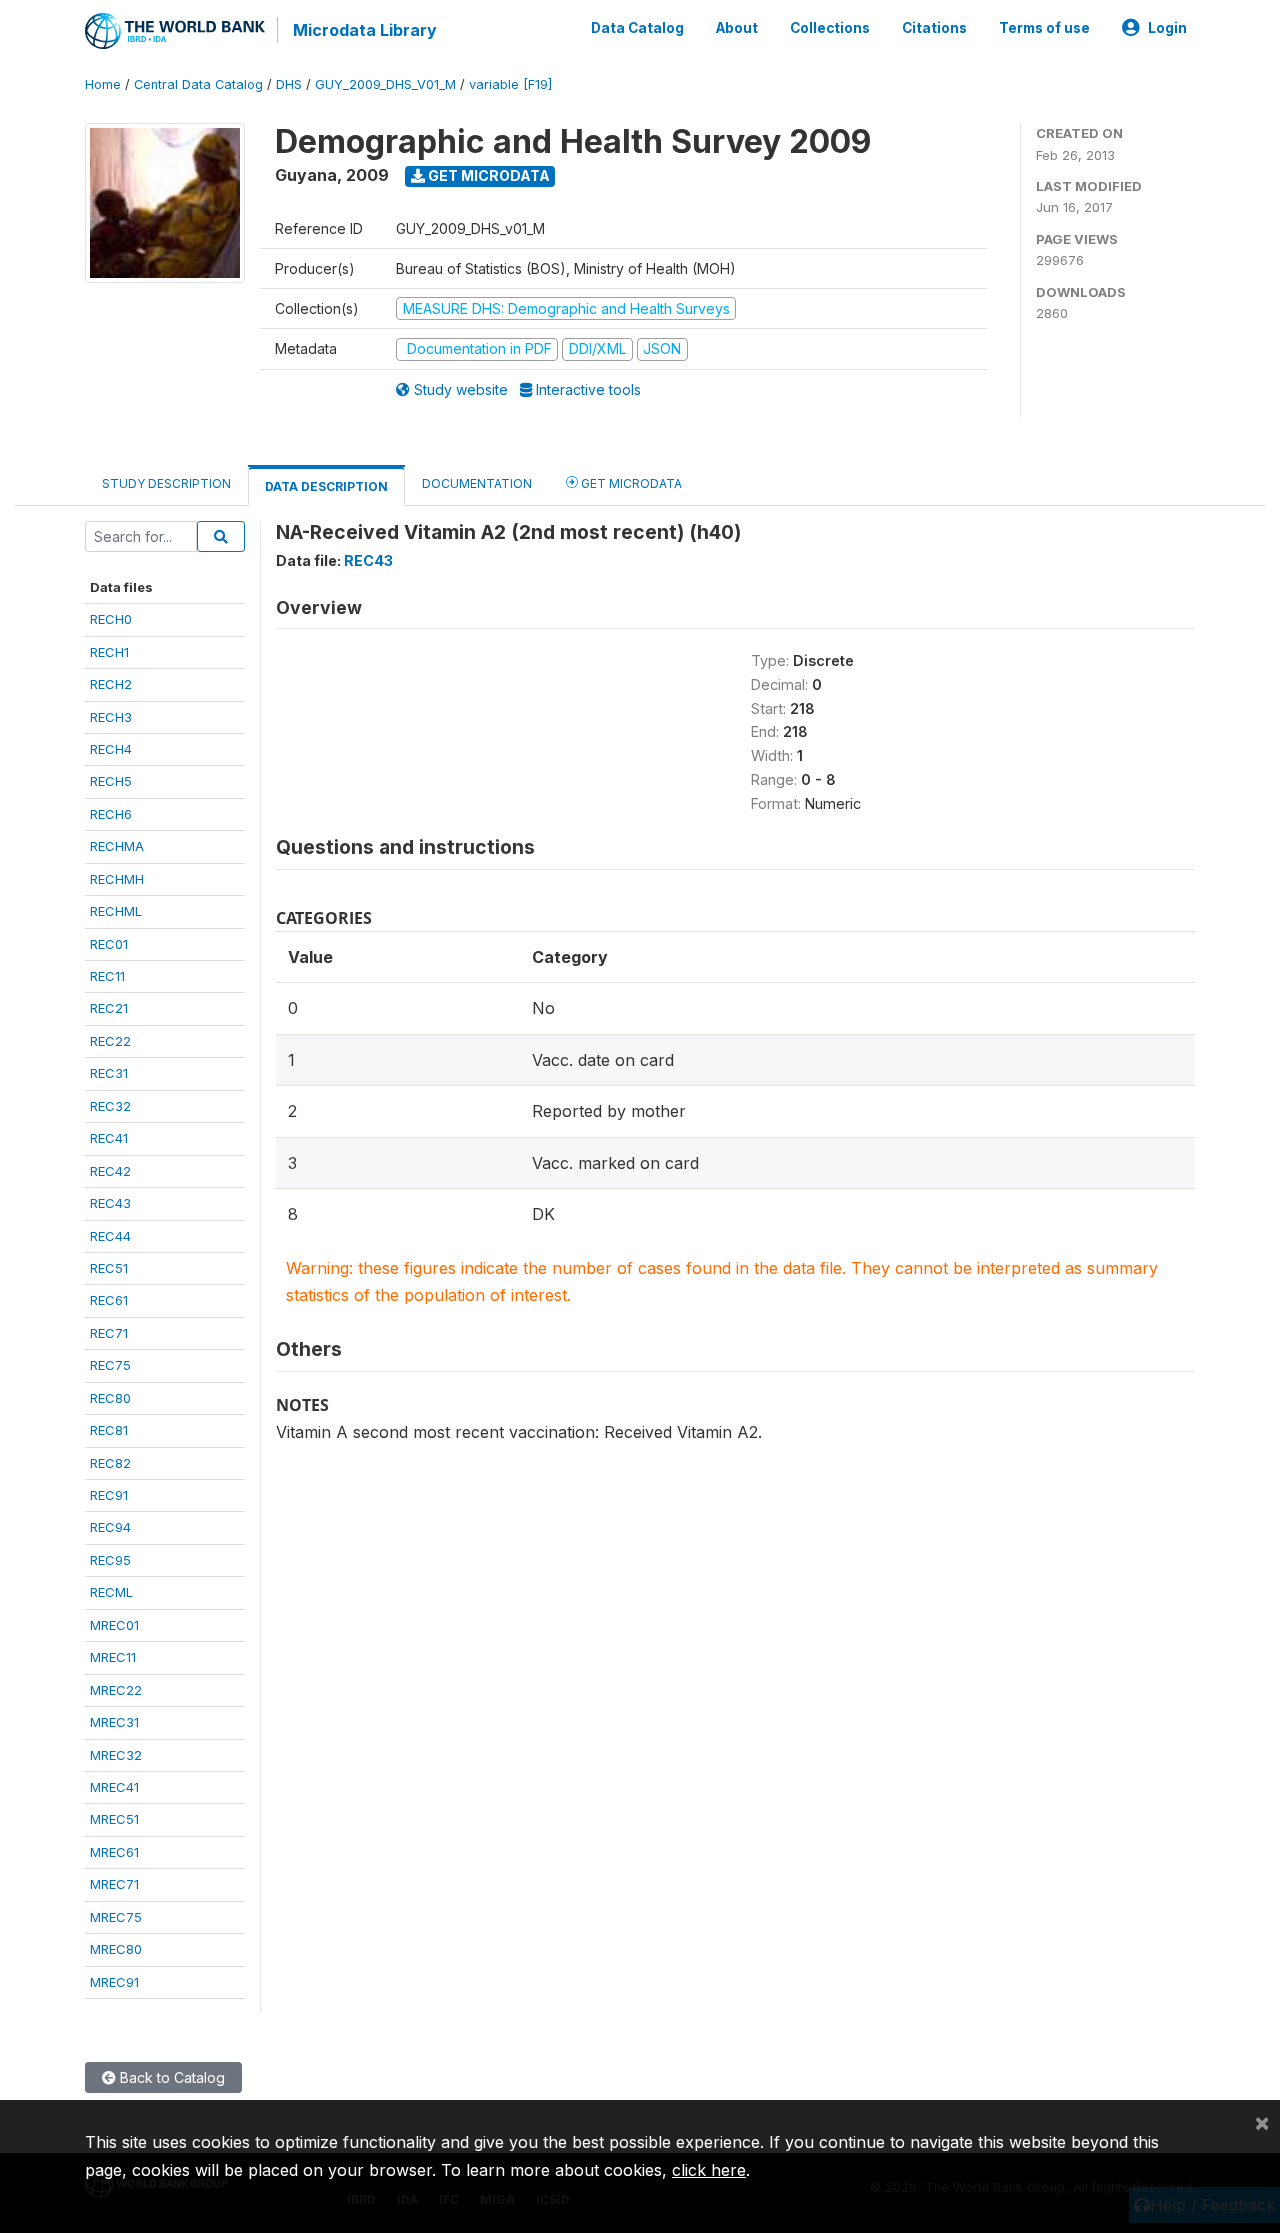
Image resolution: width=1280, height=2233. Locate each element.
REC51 (109, 1268)
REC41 (109, 1138)
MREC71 (114, 1884)
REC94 (110, 1527)
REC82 (110, 1463)
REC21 (109, 1008)
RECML (111, 1592)
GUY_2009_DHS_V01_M (385, 84)
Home (103, 84)
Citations (934, 28)
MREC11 (113, 1657)
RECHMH (117, 879)
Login (1167, 28)
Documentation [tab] (477, 483)
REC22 (110, 1041)
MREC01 (114, 1625)
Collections (830, 28)
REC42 (110, 1171)
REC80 (110, 1398)
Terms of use (1044, 28)
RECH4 (111, 749)
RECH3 (111, 717)
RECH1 (109, 652)
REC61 (109, 1300)
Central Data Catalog (198, 84)
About (737, 28)
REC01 (109, 944)
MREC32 (116, 1755)
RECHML (116, 911)
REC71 (109, 1333)
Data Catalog (637, 28)
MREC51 (114, 1819)
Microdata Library (365, 30)
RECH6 (111, 814)
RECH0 (111, 619)
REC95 (110, 1560)
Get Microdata (487, 175)
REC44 (110, 1236)
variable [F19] (510, 84)
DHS (289, 84)
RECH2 (111, 684)
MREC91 (114, 1982)
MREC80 (116, 1949)
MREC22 (116, 1690)
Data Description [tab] (326, 486)
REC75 (110, 1365)
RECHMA (117, 846)
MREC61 (114, 1852)
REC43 (110, 1203)
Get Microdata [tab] (630, 483)
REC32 (110, 1106)
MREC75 (116, 1917)
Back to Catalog (170, 2077)
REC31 (109, 1073)
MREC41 (114, 1787)
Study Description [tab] (166, 483)
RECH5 (111, 781)
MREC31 (114, 1722)
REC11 (107, 976)
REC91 (109, 1495)
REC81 (109, 1430)
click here (709, 2170)
